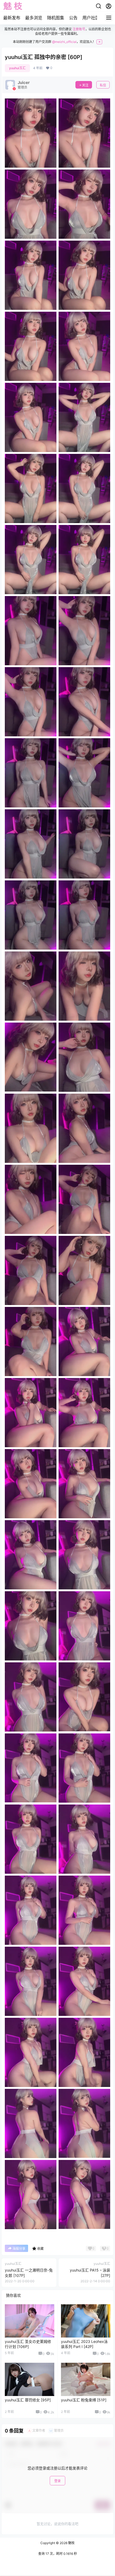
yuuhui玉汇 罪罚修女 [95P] (28, 2400)
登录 (57, 2481)
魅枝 (71, 2543)
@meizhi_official (64, 42)
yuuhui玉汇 (17, 68)
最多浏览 (34, 18)
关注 (85, 85)
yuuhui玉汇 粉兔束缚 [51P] (84, 2400)
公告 (73, 18)
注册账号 (79, 29)
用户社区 (91, 18)
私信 (103, 85)
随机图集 (56, 18)
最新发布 (12, 18)
